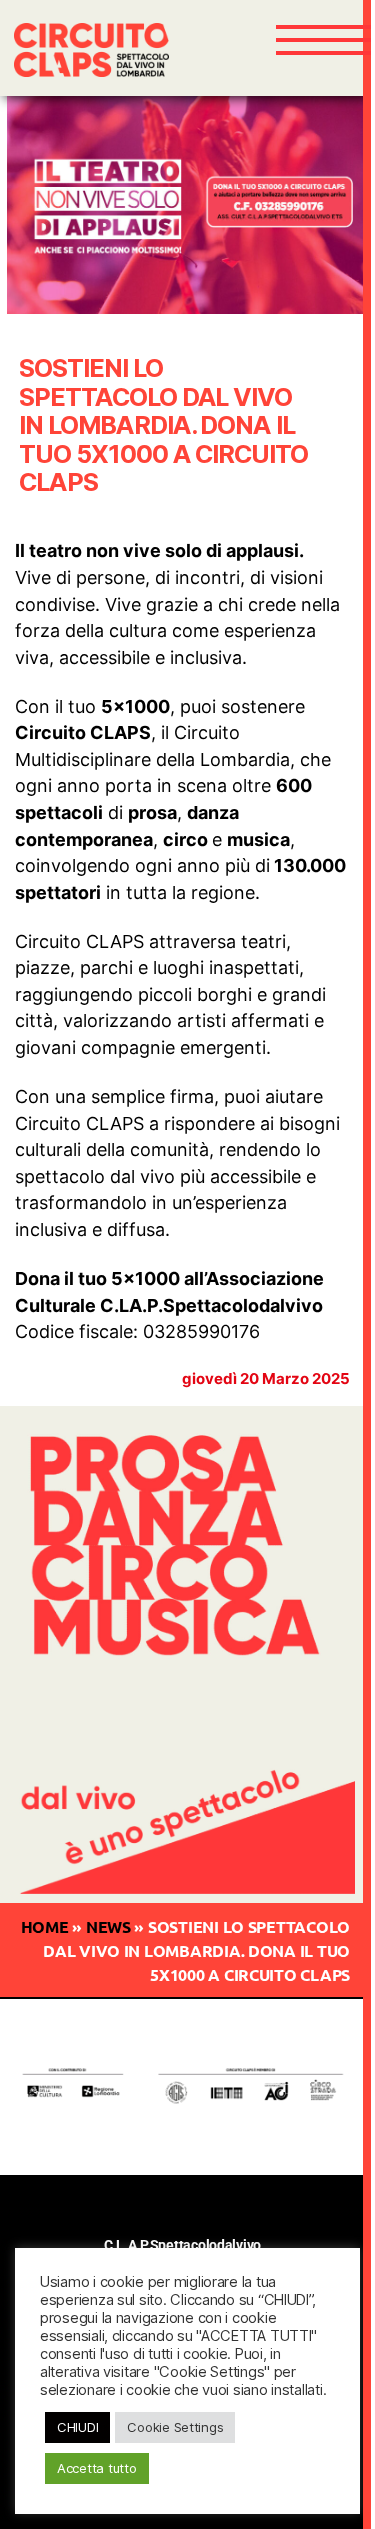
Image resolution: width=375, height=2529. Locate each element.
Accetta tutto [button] (97, 2468)
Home (45, 1926)
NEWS (108, 1926)
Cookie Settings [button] (175, 2427)
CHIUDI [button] (77, 2427)
